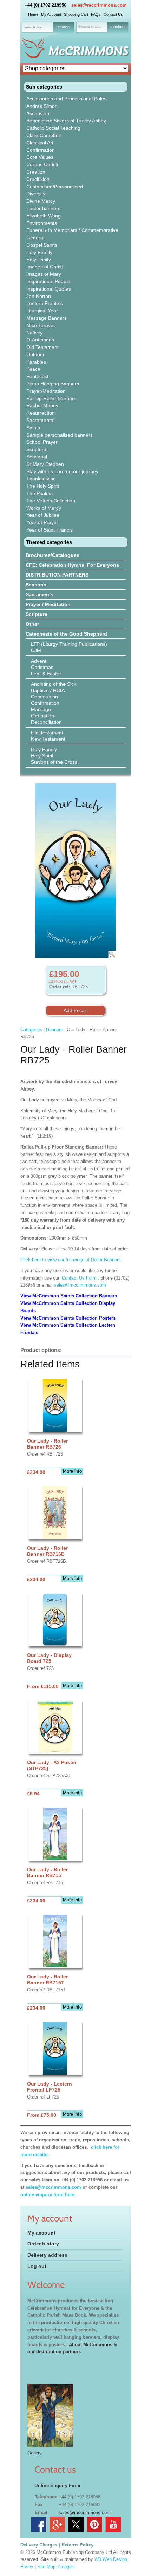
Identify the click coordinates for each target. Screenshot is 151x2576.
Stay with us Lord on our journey (62, 471)
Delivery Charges (39, 2545)
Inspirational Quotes (49, 289)
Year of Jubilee (43, 515)
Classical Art (40, 143)
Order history (43, 2244)
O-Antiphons (40, 340)
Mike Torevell (41, 325)
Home (33, 14)
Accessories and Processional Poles (66, 99)
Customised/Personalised (55, 187)
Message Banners (47, 318)
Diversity (36, 194)
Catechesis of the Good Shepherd (66, 634)
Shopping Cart (76, 14)
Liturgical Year (42, 311)
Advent (39, 661)
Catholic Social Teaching (53, 128)
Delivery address (47, 2255)
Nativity (34, 333)
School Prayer (42, 442)
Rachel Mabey (42, 405)
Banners (54, 1030)
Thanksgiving (41, 479)
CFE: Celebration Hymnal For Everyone (72, 565)
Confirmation (41, 150)
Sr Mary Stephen (45, 464)
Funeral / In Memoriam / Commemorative (72, 230)
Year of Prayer (42, 522)
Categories (31, 1030)
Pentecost (37, 376)
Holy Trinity (39, 260)
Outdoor (35, 354)
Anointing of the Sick (54, 684)
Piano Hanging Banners (53, 384)
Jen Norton (39, 296)
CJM (36, 650)
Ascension (38, 113)
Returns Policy (77, 2545)
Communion (44, 697)
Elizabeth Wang (44, 216)
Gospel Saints (42, 245)
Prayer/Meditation (46, 391)
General (35, 238)
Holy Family (39, 252)
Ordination (42, 716)
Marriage (41, 709)
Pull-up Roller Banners (51, 398)
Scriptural (37, 449)
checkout (117, 27)
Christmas (42, 667)
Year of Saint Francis (50, 530)
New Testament (48, 739)
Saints (33, 428)
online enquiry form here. (48, 2195)
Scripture (37, 614)
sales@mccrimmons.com (99, 5)
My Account (51, 14)
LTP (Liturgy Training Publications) (69, 644)
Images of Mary (44, 274)
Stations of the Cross (54, 762)
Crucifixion (38, 179)
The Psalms (40, 493)
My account (41, 2233)
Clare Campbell (44, 135)
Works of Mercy (44, 508)
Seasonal (37, 457)
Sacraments (40, 594)
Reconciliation (46, 722)
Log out (37, 2266)
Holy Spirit (42, 756)
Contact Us (113, 14)
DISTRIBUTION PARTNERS (57, 575)
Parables (36, 362)
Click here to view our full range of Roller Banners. (71, 1260)
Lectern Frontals (45, 303)
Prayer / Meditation (48, 604)
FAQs (96, 14)
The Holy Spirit (43, 486)
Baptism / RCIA (48, 690)
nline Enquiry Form (59, 2486)
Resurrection (41, 413)
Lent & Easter (46, 674)
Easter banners (43, 208)
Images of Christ (45, 267)
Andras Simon (42, 106)
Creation (36, 172)
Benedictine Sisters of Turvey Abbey (66, 121)
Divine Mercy (41, 201)
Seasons (36, 585)
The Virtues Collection (51, 501)
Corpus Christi (42, 164)
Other (32, 624)
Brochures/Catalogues (52, 555)
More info (72, 1471)
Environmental (42, 223)
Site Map (46, 2567)
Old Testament (42, 347)
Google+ (67, 2567)
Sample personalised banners (60, 435)
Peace (33, 369)
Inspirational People (48, 281)
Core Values (40, 157)
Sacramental (40, 420)
